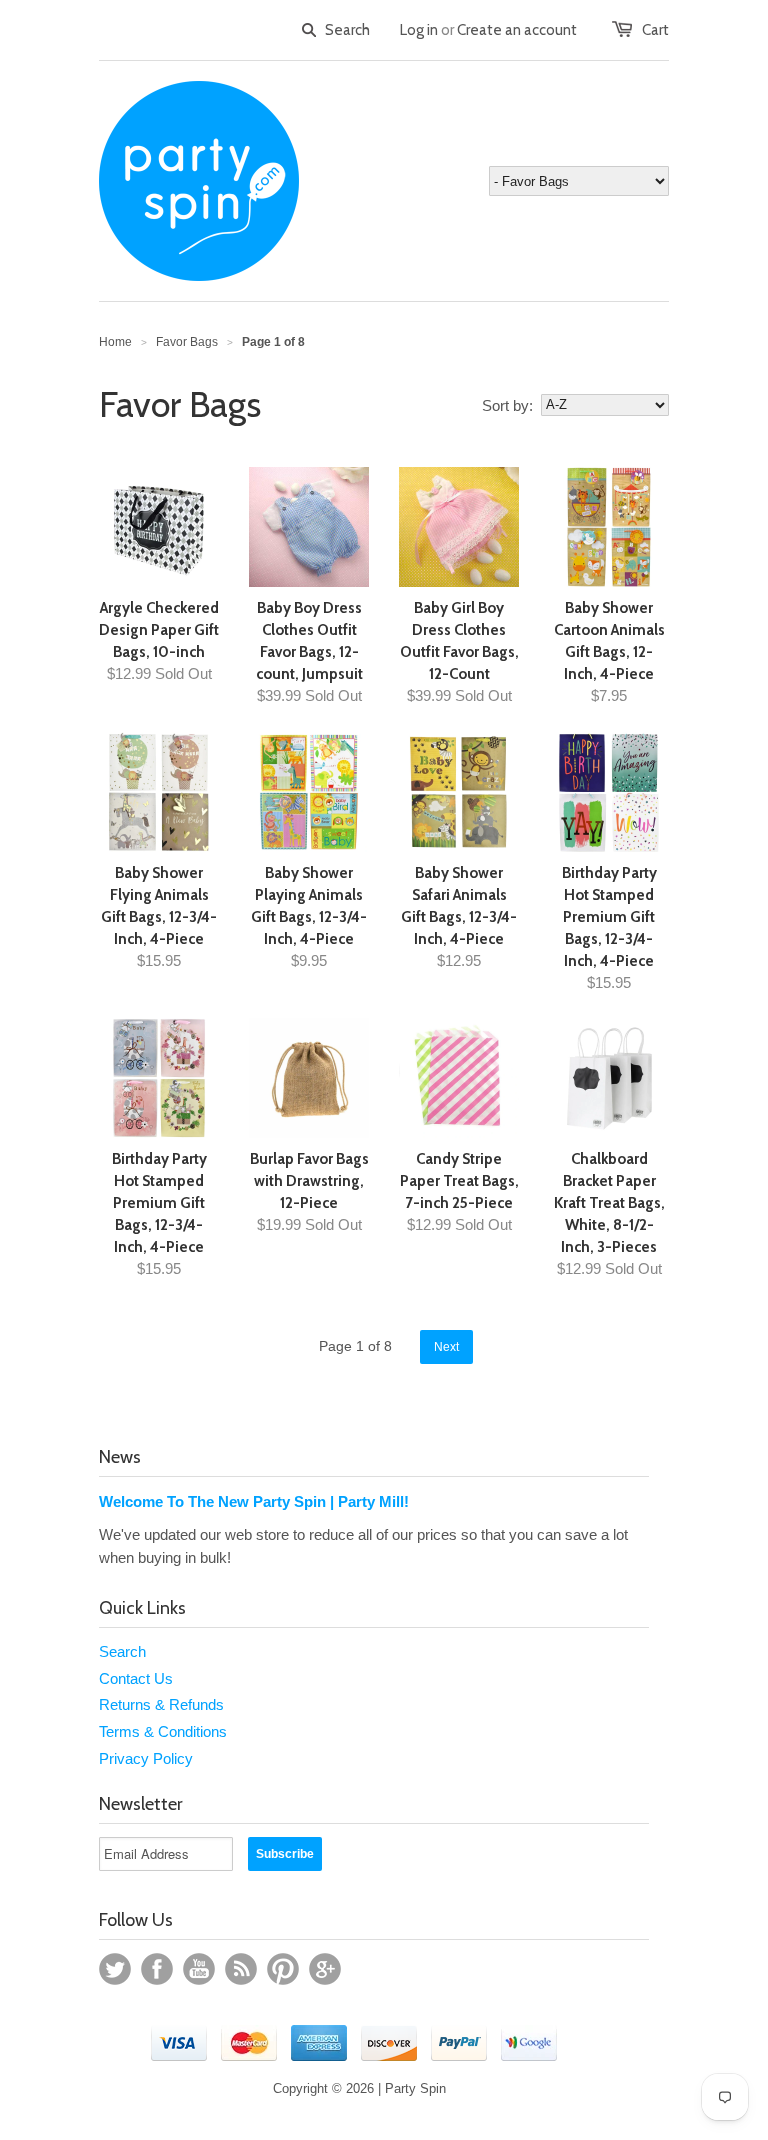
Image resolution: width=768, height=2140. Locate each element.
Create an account (517, 30)
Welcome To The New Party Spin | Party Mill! (254, 1501)
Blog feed (241, 1969)
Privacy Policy (146, 1758)
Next (446, 1347)
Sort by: (507, 405)
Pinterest (283, 1969)
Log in (419, 30)
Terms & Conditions (163, 1731)
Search (122, 1651)
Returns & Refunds (161, 1704)
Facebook (157, 1969)
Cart (655, 30)
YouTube (199, 1969)
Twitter (115, 1969)
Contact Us (136, 1678)
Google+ (325, 1969)
